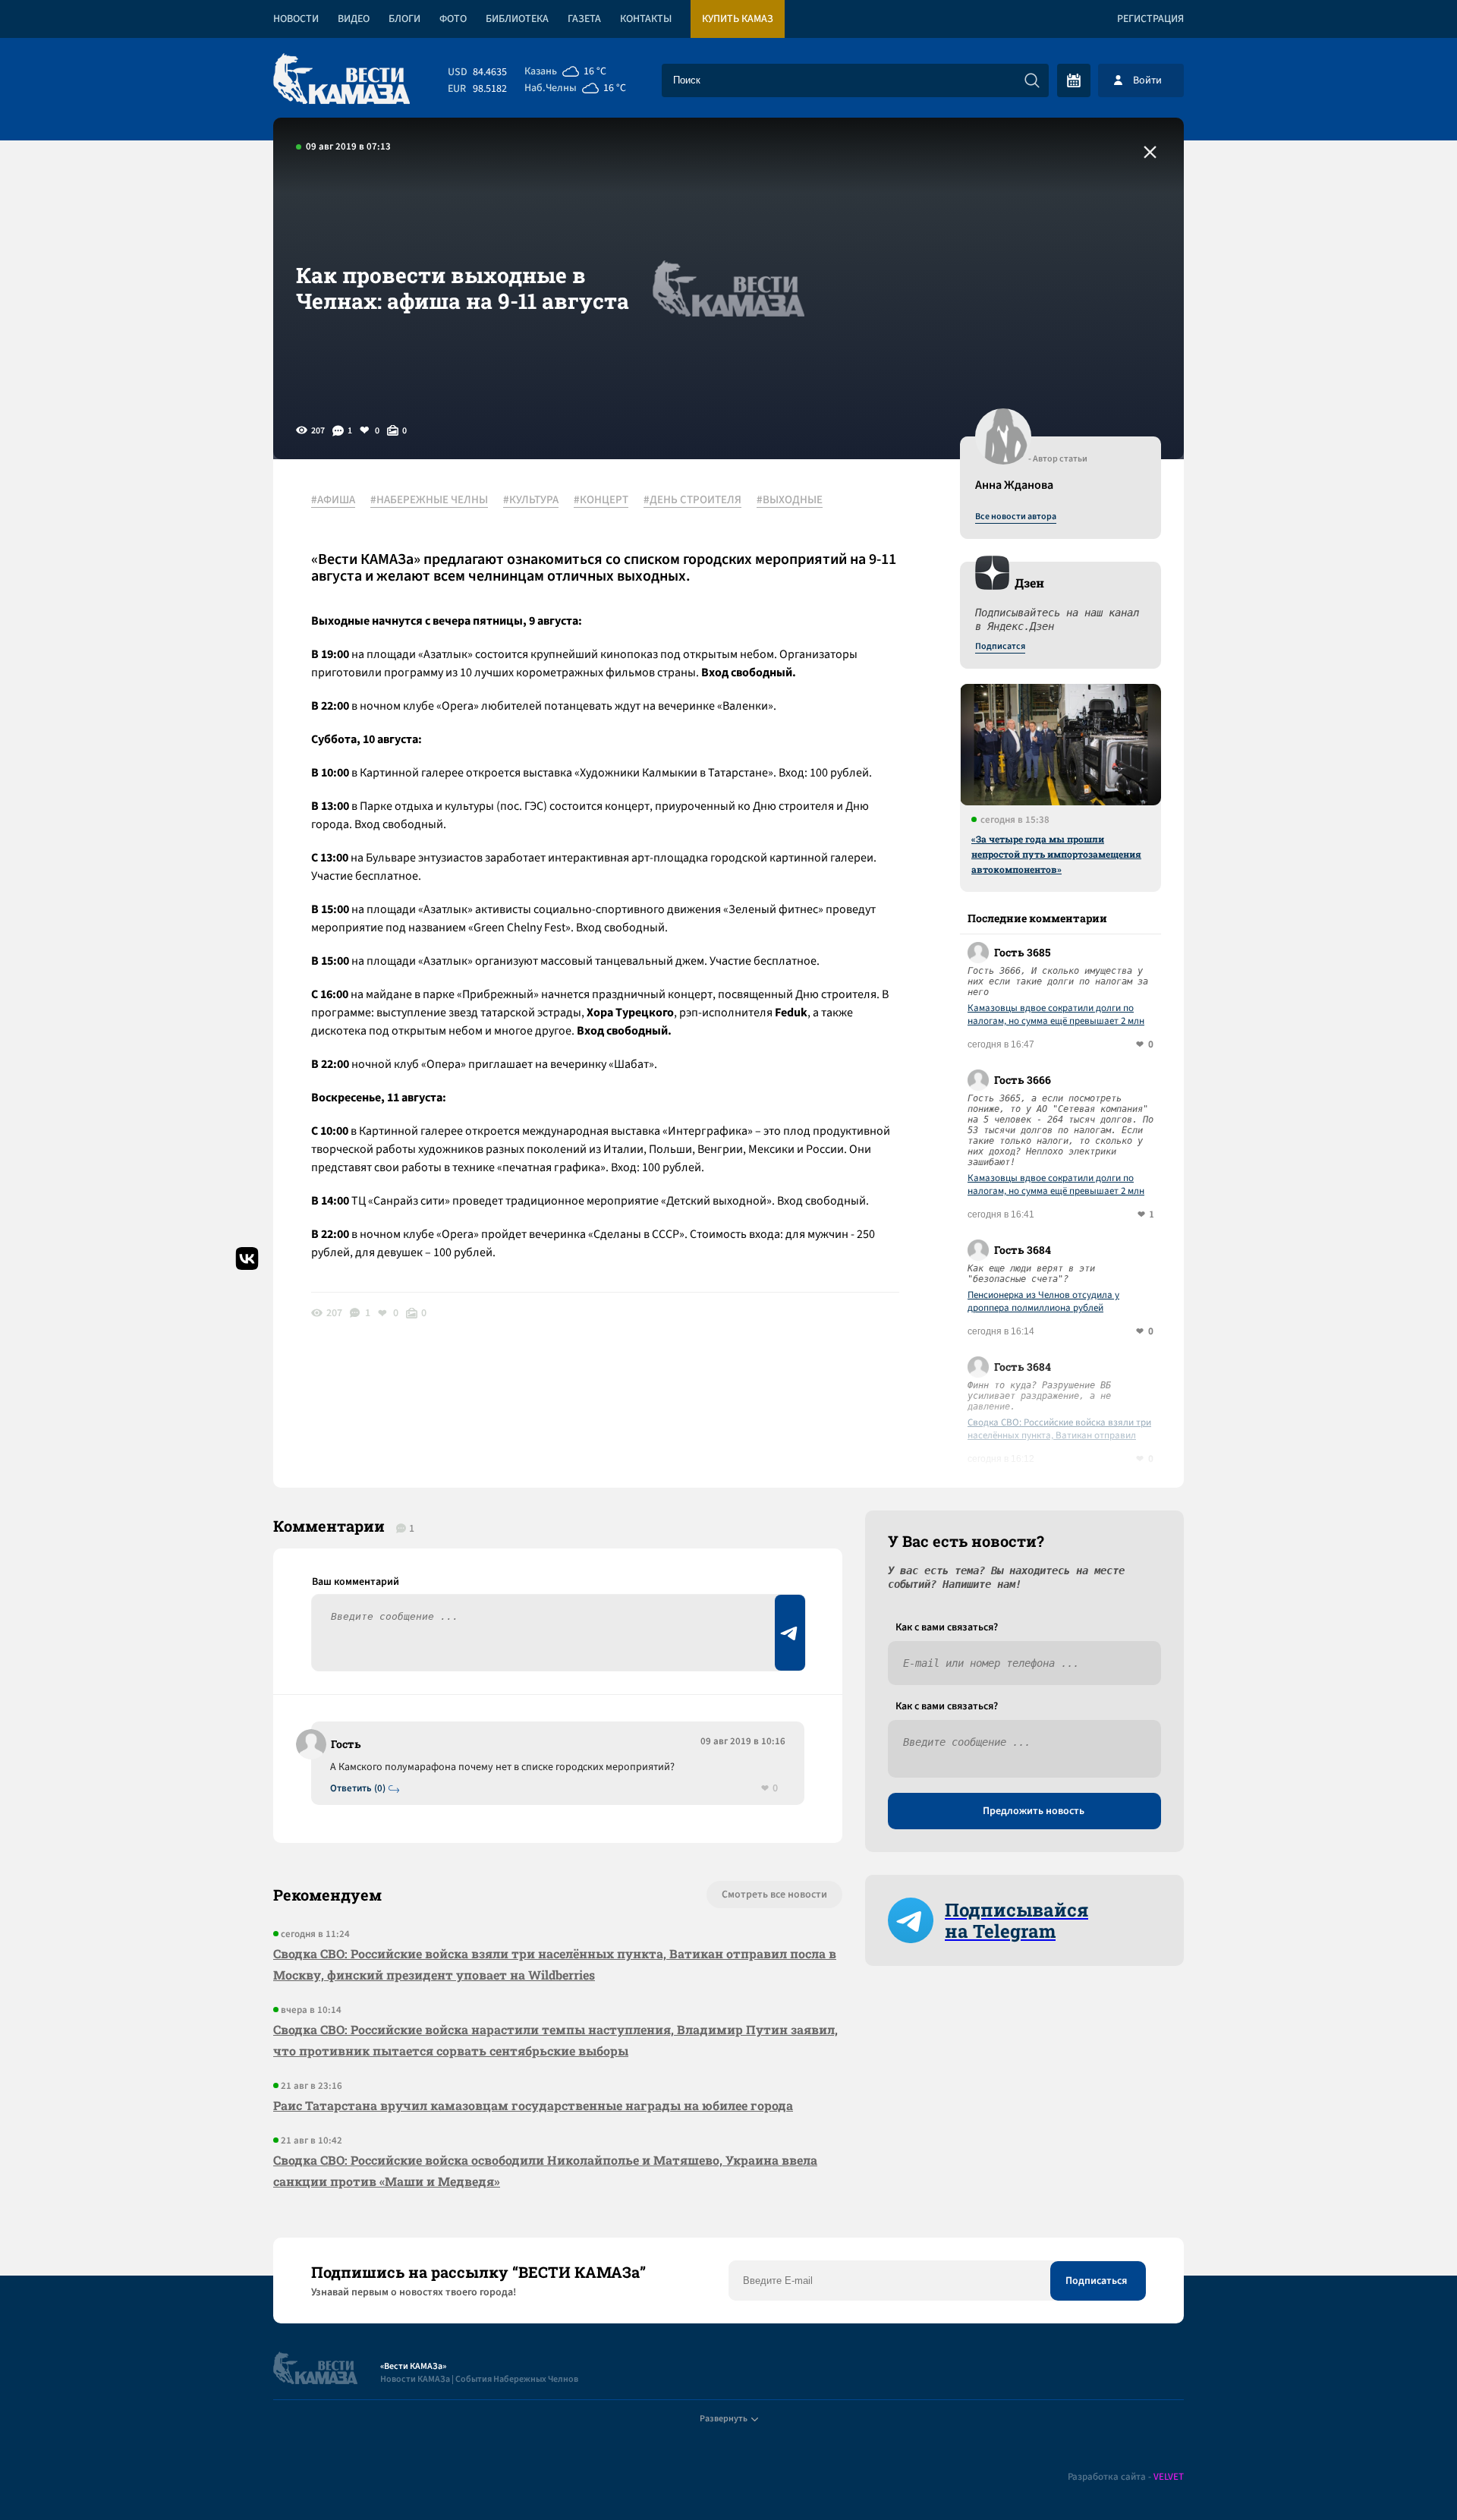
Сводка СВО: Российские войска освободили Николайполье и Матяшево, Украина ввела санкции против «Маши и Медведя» (545, 2170)
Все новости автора (1016, 517)
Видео (354, 19)
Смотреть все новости (774, 1895)
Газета (584, 19)
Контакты (646, 19)
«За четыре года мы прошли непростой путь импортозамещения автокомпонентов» (1056, 854)
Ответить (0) (358, 1789)
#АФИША (333, 500)
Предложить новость (1034, 1811)
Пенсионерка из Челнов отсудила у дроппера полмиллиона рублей (1043, 1302)
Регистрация (1150, 19)
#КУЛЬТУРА (531, 500)
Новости (296, 19)
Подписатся (1000, 647)
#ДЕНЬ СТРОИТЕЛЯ (692, 500)
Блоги (404, 19)
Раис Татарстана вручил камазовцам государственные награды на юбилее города (533, 2105)
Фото (453, 19)
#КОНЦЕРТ (601, 500)
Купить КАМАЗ (738, 19)
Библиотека (517, 19)
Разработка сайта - (1126, 2477)
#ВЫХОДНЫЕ (790, 500)
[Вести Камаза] (341, 80)
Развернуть (724, 2419)
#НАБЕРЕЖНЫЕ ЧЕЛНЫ (429, 500)
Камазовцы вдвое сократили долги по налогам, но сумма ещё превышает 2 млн (1056, 1015)
